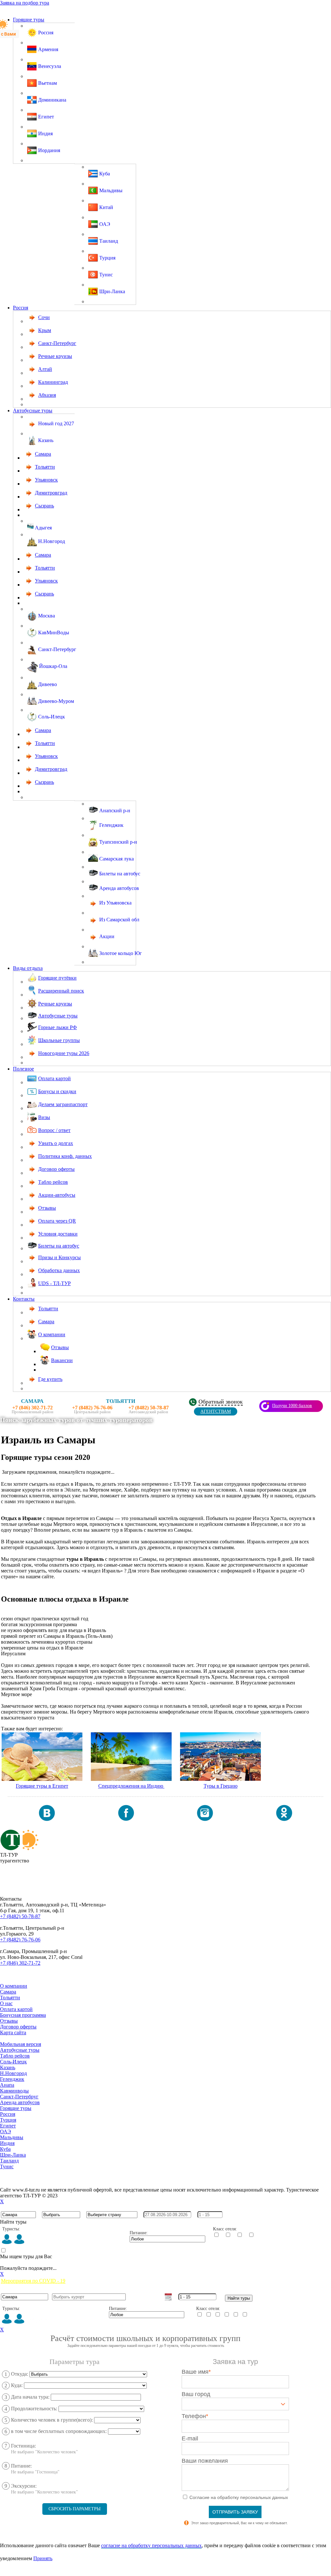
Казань (8, 2067)
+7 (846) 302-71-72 (20, 1963)
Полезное (23, 1069)
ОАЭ (5, 2132)
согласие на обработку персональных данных (151, 2545)
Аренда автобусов (20, 2102)
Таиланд (9, 2161)
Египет (8, 2126)
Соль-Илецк (13, 2062)
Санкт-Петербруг (19, 2097)
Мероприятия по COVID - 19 (33, 2281)
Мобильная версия (21, 2044)
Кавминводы (14, 2091)
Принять (43, 2558)
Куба (5, 2149)
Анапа (7, 2085)
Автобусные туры (33, 411)
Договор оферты (18, 2027)
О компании (14, 1986)
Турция (8, 2120)
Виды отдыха (28, 968)
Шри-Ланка (13, 2155)
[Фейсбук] (126, 1819)
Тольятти (10, 1998)
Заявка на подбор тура (25, 3)
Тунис (7, 2166)
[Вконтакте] (47, 1819)
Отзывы (9, 2021)
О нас (6, 2003)
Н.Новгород (13, 2073)
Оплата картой (16, 2009)
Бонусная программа (23, 2015)
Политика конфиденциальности (35, 2178)
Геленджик (12, 2079)
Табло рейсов (15, 2056)
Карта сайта (13, 2032)
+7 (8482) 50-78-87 (20, 1916)
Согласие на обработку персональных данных (51, 2172)
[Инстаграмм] (205, 1819)
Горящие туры (29, 20)
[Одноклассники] (284, 1819)
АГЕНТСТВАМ (216, 1411)
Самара (8, 1992)
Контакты (24, 1299)
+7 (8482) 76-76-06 (20, 1940)
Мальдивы (12, 2137)
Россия (21, 308)
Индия (7, 2143)
